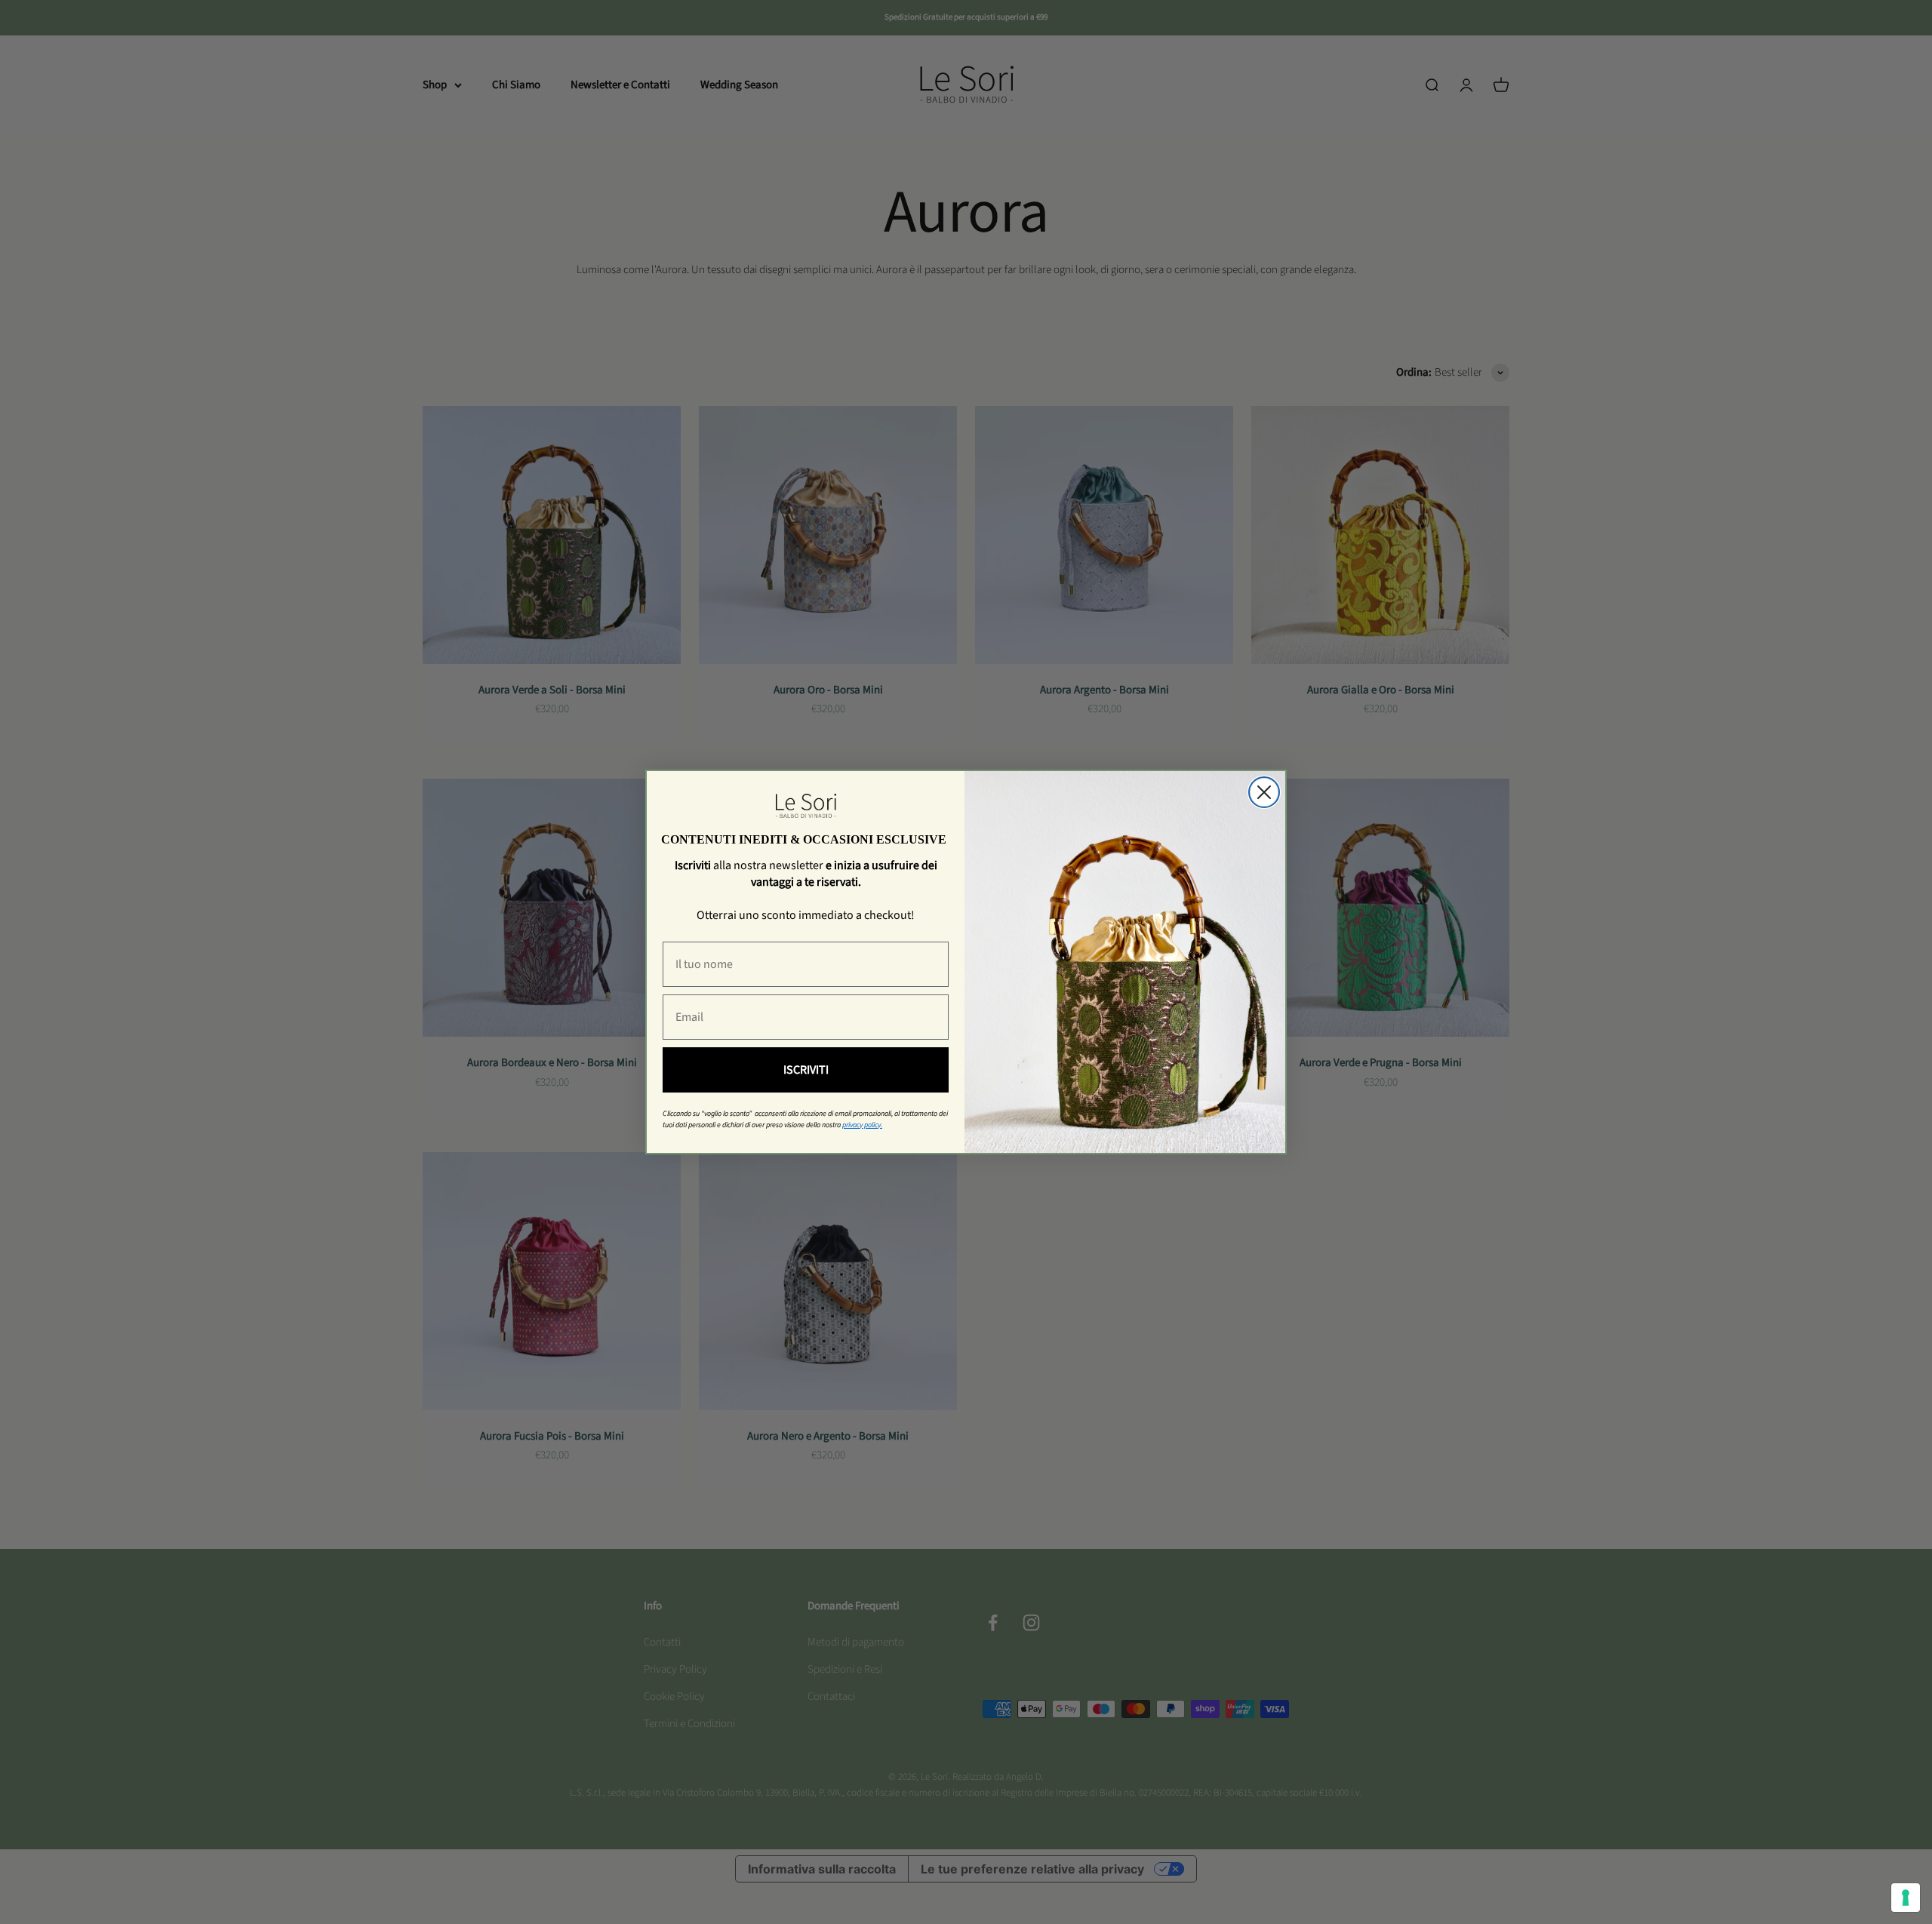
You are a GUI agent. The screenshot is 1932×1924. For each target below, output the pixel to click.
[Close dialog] (1264, 792)
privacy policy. (862, 1125)
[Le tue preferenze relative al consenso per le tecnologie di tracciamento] (1906, 1898)
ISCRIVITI (806, 1070)
